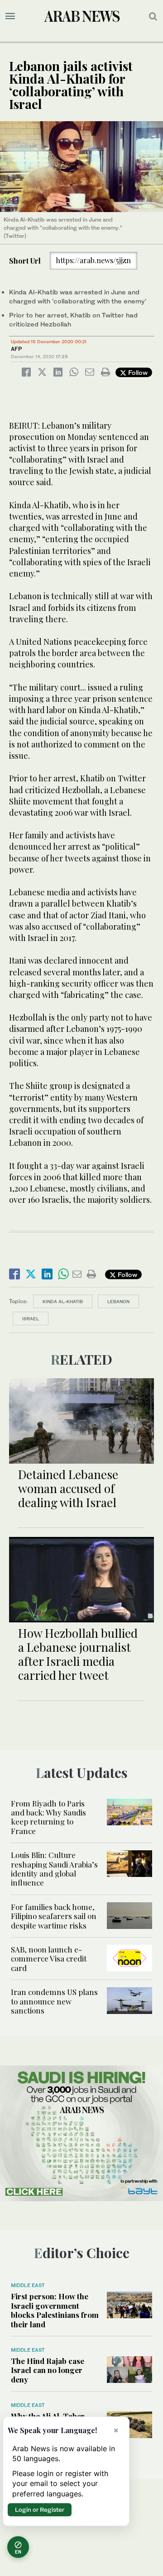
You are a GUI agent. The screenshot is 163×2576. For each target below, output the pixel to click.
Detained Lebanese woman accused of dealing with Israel (68, 1488)
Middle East (28, 2285)
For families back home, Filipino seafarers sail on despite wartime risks (54, 1916)
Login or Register (40, 2510)
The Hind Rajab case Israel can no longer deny (48, 2370)
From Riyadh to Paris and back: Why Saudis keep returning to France (48, 1817)
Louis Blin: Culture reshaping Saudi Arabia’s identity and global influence (54, 1869)
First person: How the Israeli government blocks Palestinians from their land (55, 2310)
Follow (137, 372)
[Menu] (10, 16)
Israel (31, 1319)
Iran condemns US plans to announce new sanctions (54, 2001)
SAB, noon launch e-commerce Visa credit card (49, 1959)
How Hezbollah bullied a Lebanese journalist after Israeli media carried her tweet (78, 1654)
